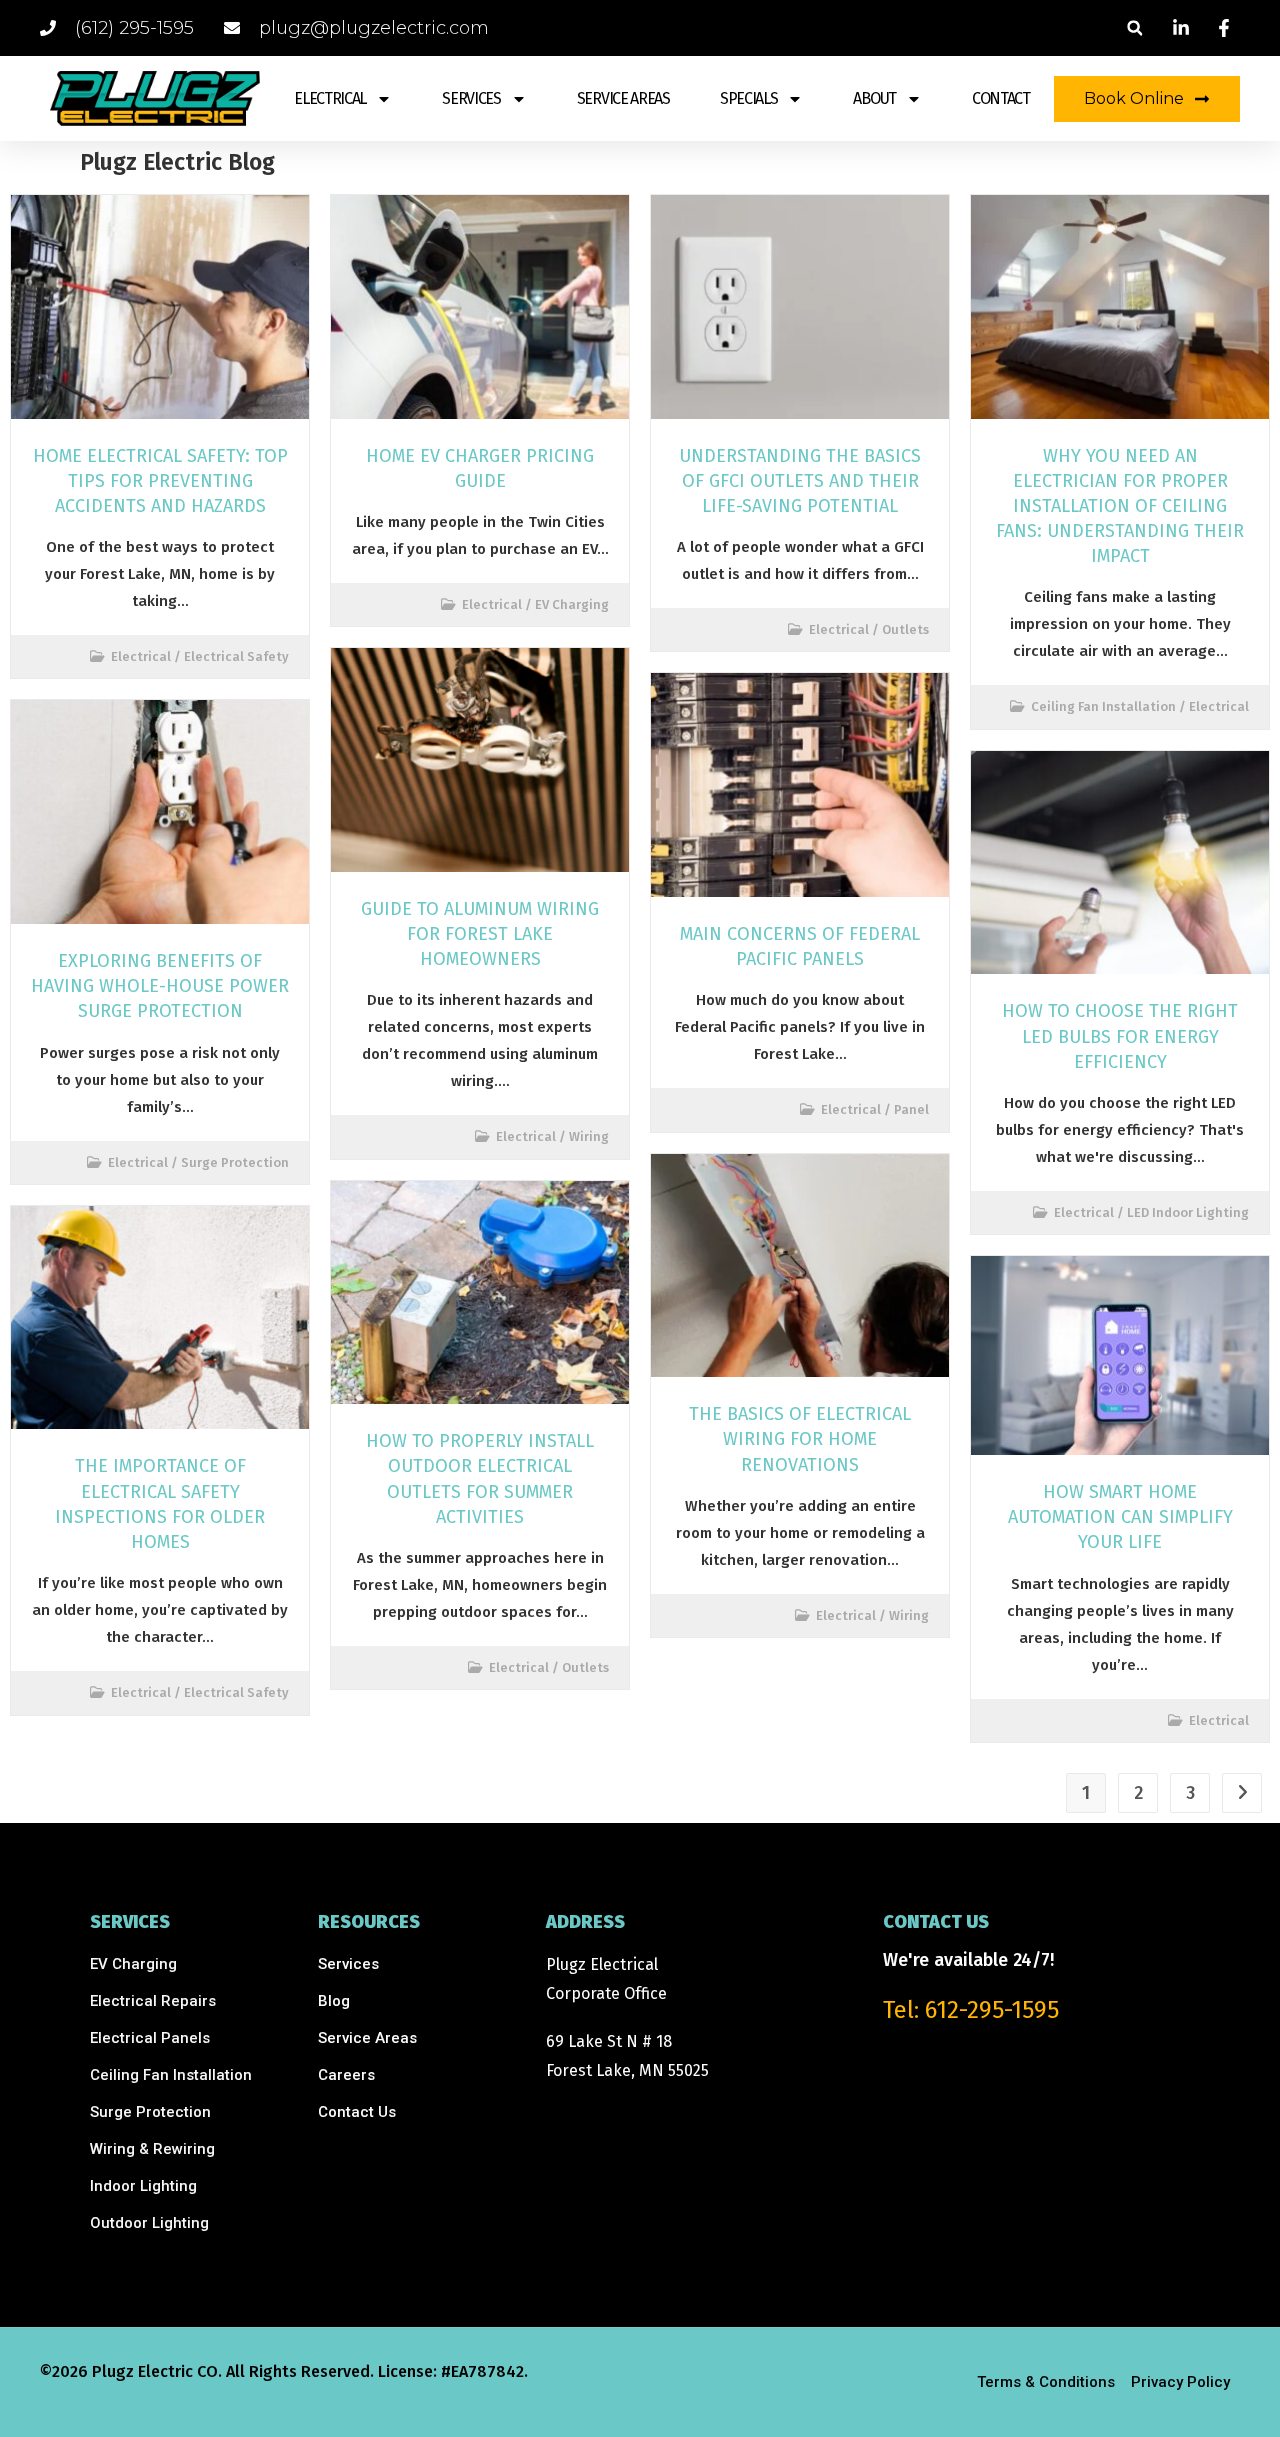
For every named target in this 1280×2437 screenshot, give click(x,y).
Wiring (589, 1136)
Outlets (585, 1667)
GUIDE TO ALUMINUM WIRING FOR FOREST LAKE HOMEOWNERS (480, 934)
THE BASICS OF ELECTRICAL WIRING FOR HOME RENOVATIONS (800, 1439)
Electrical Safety (236, 656)
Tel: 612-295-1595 (971, 2010)
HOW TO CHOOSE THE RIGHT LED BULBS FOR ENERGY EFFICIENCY (1120, 1036)
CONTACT (1001, 98)
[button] (1134, 28)
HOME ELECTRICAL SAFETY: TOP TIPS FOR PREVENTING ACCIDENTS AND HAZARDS (160, 481)
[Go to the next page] (1242, 1793)
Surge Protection (235, 1162)
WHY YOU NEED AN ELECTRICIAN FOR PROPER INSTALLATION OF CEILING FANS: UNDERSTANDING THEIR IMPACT (1120, 506)
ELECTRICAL (330, 98)
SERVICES (471, 98)
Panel (911, 1109)
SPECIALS (749, 98)
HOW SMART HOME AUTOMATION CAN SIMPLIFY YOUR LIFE (1120, 1517)
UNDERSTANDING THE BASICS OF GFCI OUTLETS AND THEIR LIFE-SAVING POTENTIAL (800, 481)
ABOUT (874, 98)
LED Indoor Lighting (1188, 1212)
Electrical (141, 656)
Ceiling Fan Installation (1103, 706)
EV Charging (572, 604)
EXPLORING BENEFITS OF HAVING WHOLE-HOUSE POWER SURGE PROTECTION (160, 986)
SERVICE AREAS (623, 98)
